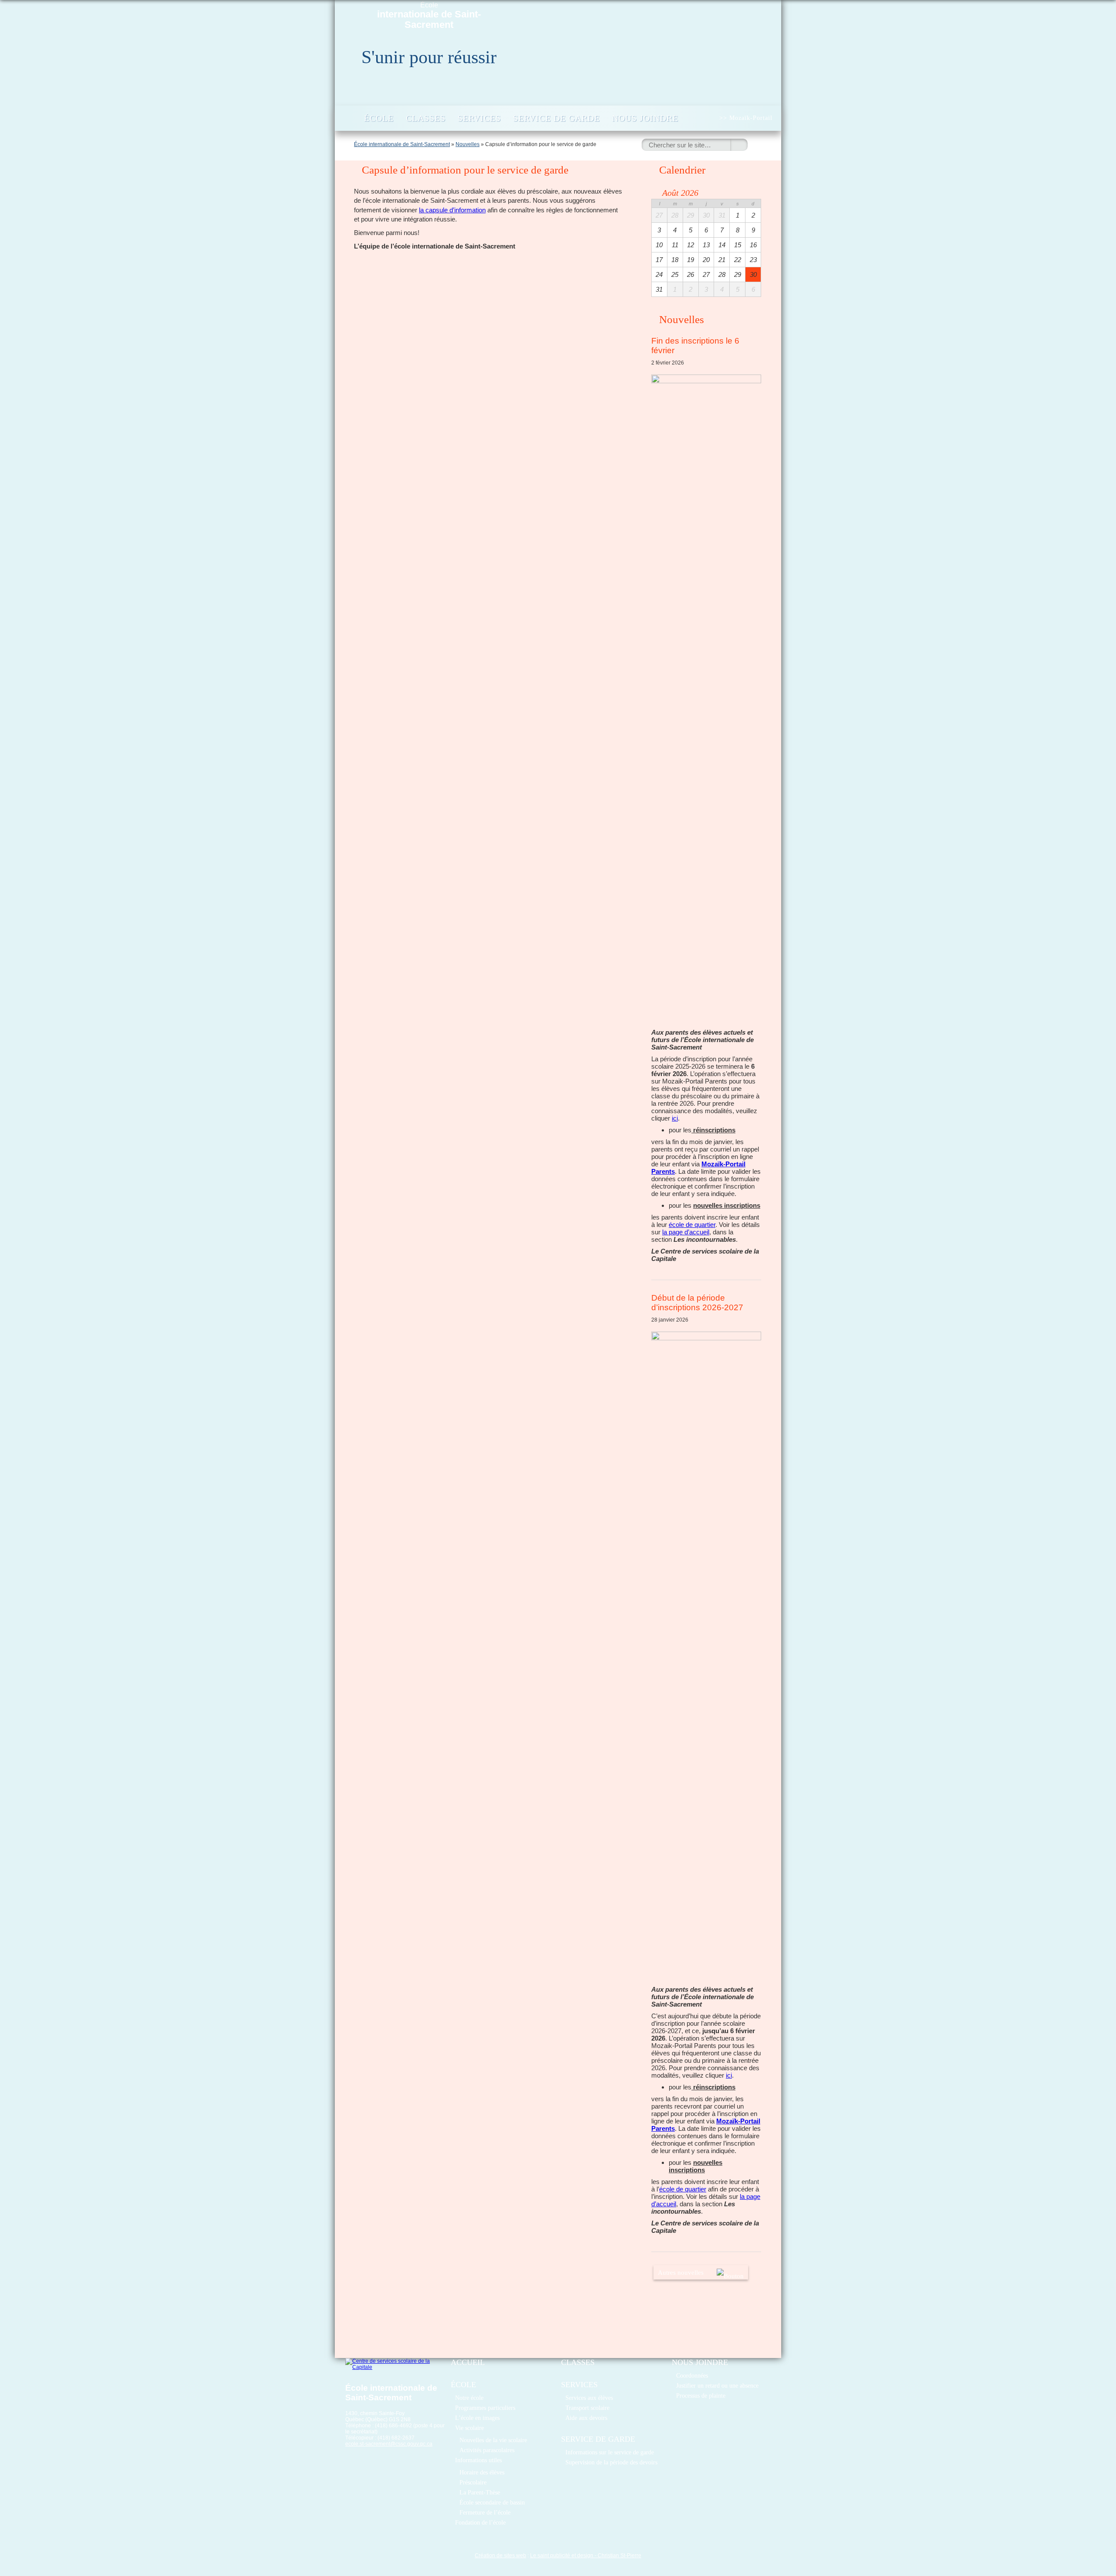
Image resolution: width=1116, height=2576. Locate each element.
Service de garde (556, 118)
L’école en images (477, 2418)
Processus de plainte (701, 2395)
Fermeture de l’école (485, 2512)
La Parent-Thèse (480, 2492)
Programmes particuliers (485, 2408)
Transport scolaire (587, 2408)
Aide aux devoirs (586, 2418)
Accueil (349, 118)
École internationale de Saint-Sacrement (402, 144)
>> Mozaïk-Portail (746, 118)
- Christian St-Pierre (617, 2556)
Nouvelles (468, 144)
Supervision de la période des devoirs (611, 2462)
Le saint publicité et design (562, 2556)
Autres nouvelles (681, 2272)
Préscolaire (473, 2482)
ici (675, 1118)
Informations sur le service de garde (610, 2452)
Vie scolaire (470, 2428)
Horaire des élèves (482, 2472)
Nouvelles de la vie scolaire (493, 2440)
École (429, 16)
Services (479, 118)
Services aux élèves (589, 2398)
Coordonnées (692, 2375)
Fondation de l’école (480, 2522)
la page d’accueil (686, 1232)
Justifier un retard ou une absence (717, 2385)
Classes (426, 118)
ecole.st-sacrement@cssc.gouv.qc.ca (389, 2444)
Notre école (469, 2398)
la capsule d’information (452, 210)
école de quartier (692, 1225)
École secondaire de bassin (492, 2502)
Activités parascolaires (487, 2450)
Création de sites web (500, 2556)
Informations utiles (478, 2460)
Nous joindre (645, 118)
